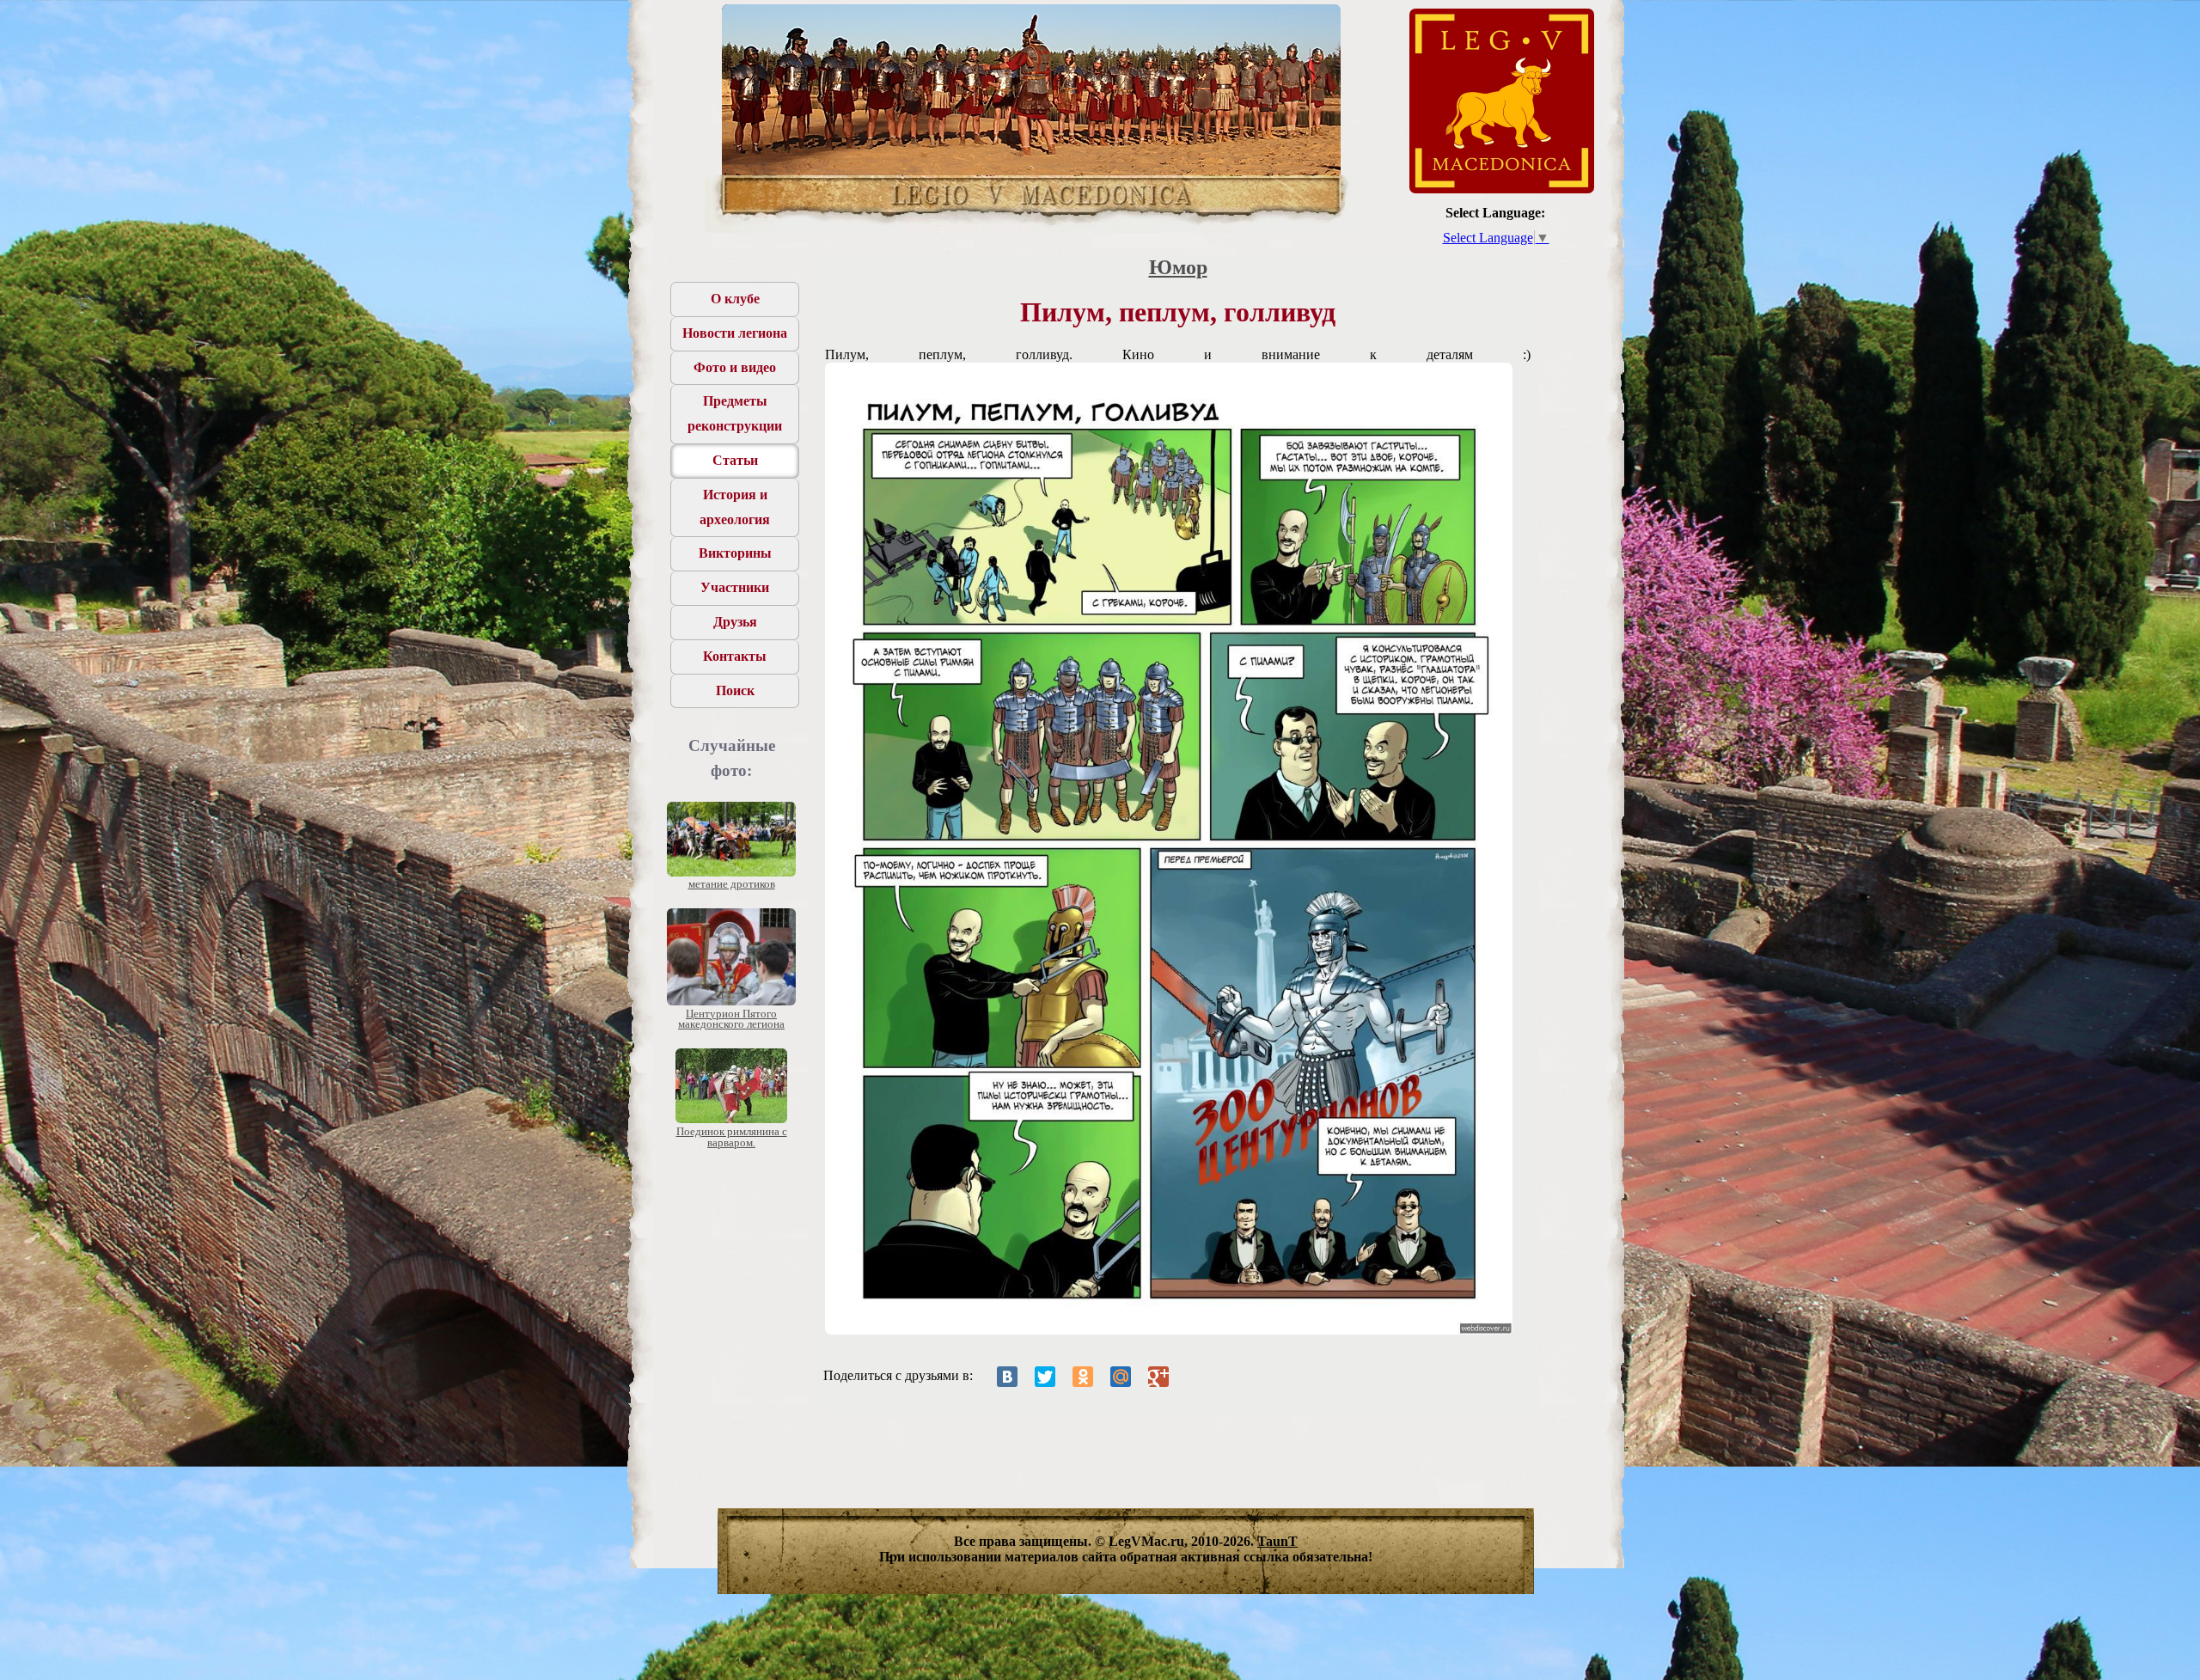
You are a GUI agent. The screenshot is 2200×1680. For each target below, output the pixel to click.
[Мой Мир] (1121, 1377)
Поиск (735, 690)
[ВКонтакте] (1007, 1377)
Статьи (735, 460)
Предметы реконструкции (735, 413)
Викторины (735, 553)
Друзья (735, 622)
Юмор (1178, 267)
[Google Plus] (1158, 1377)
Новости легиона (735, 333)
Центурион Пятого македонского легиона (731, 1019)
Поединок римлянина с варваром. (732, 1137)
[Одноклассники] (1083, 1377)
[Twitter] (1045, 1377)
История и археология (735, 507)
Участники (735, 587)
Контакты (735, 656)
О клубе (735, 299)
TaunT (1277, 1541)
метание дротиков (732, 884)
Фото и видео (735, 367)
